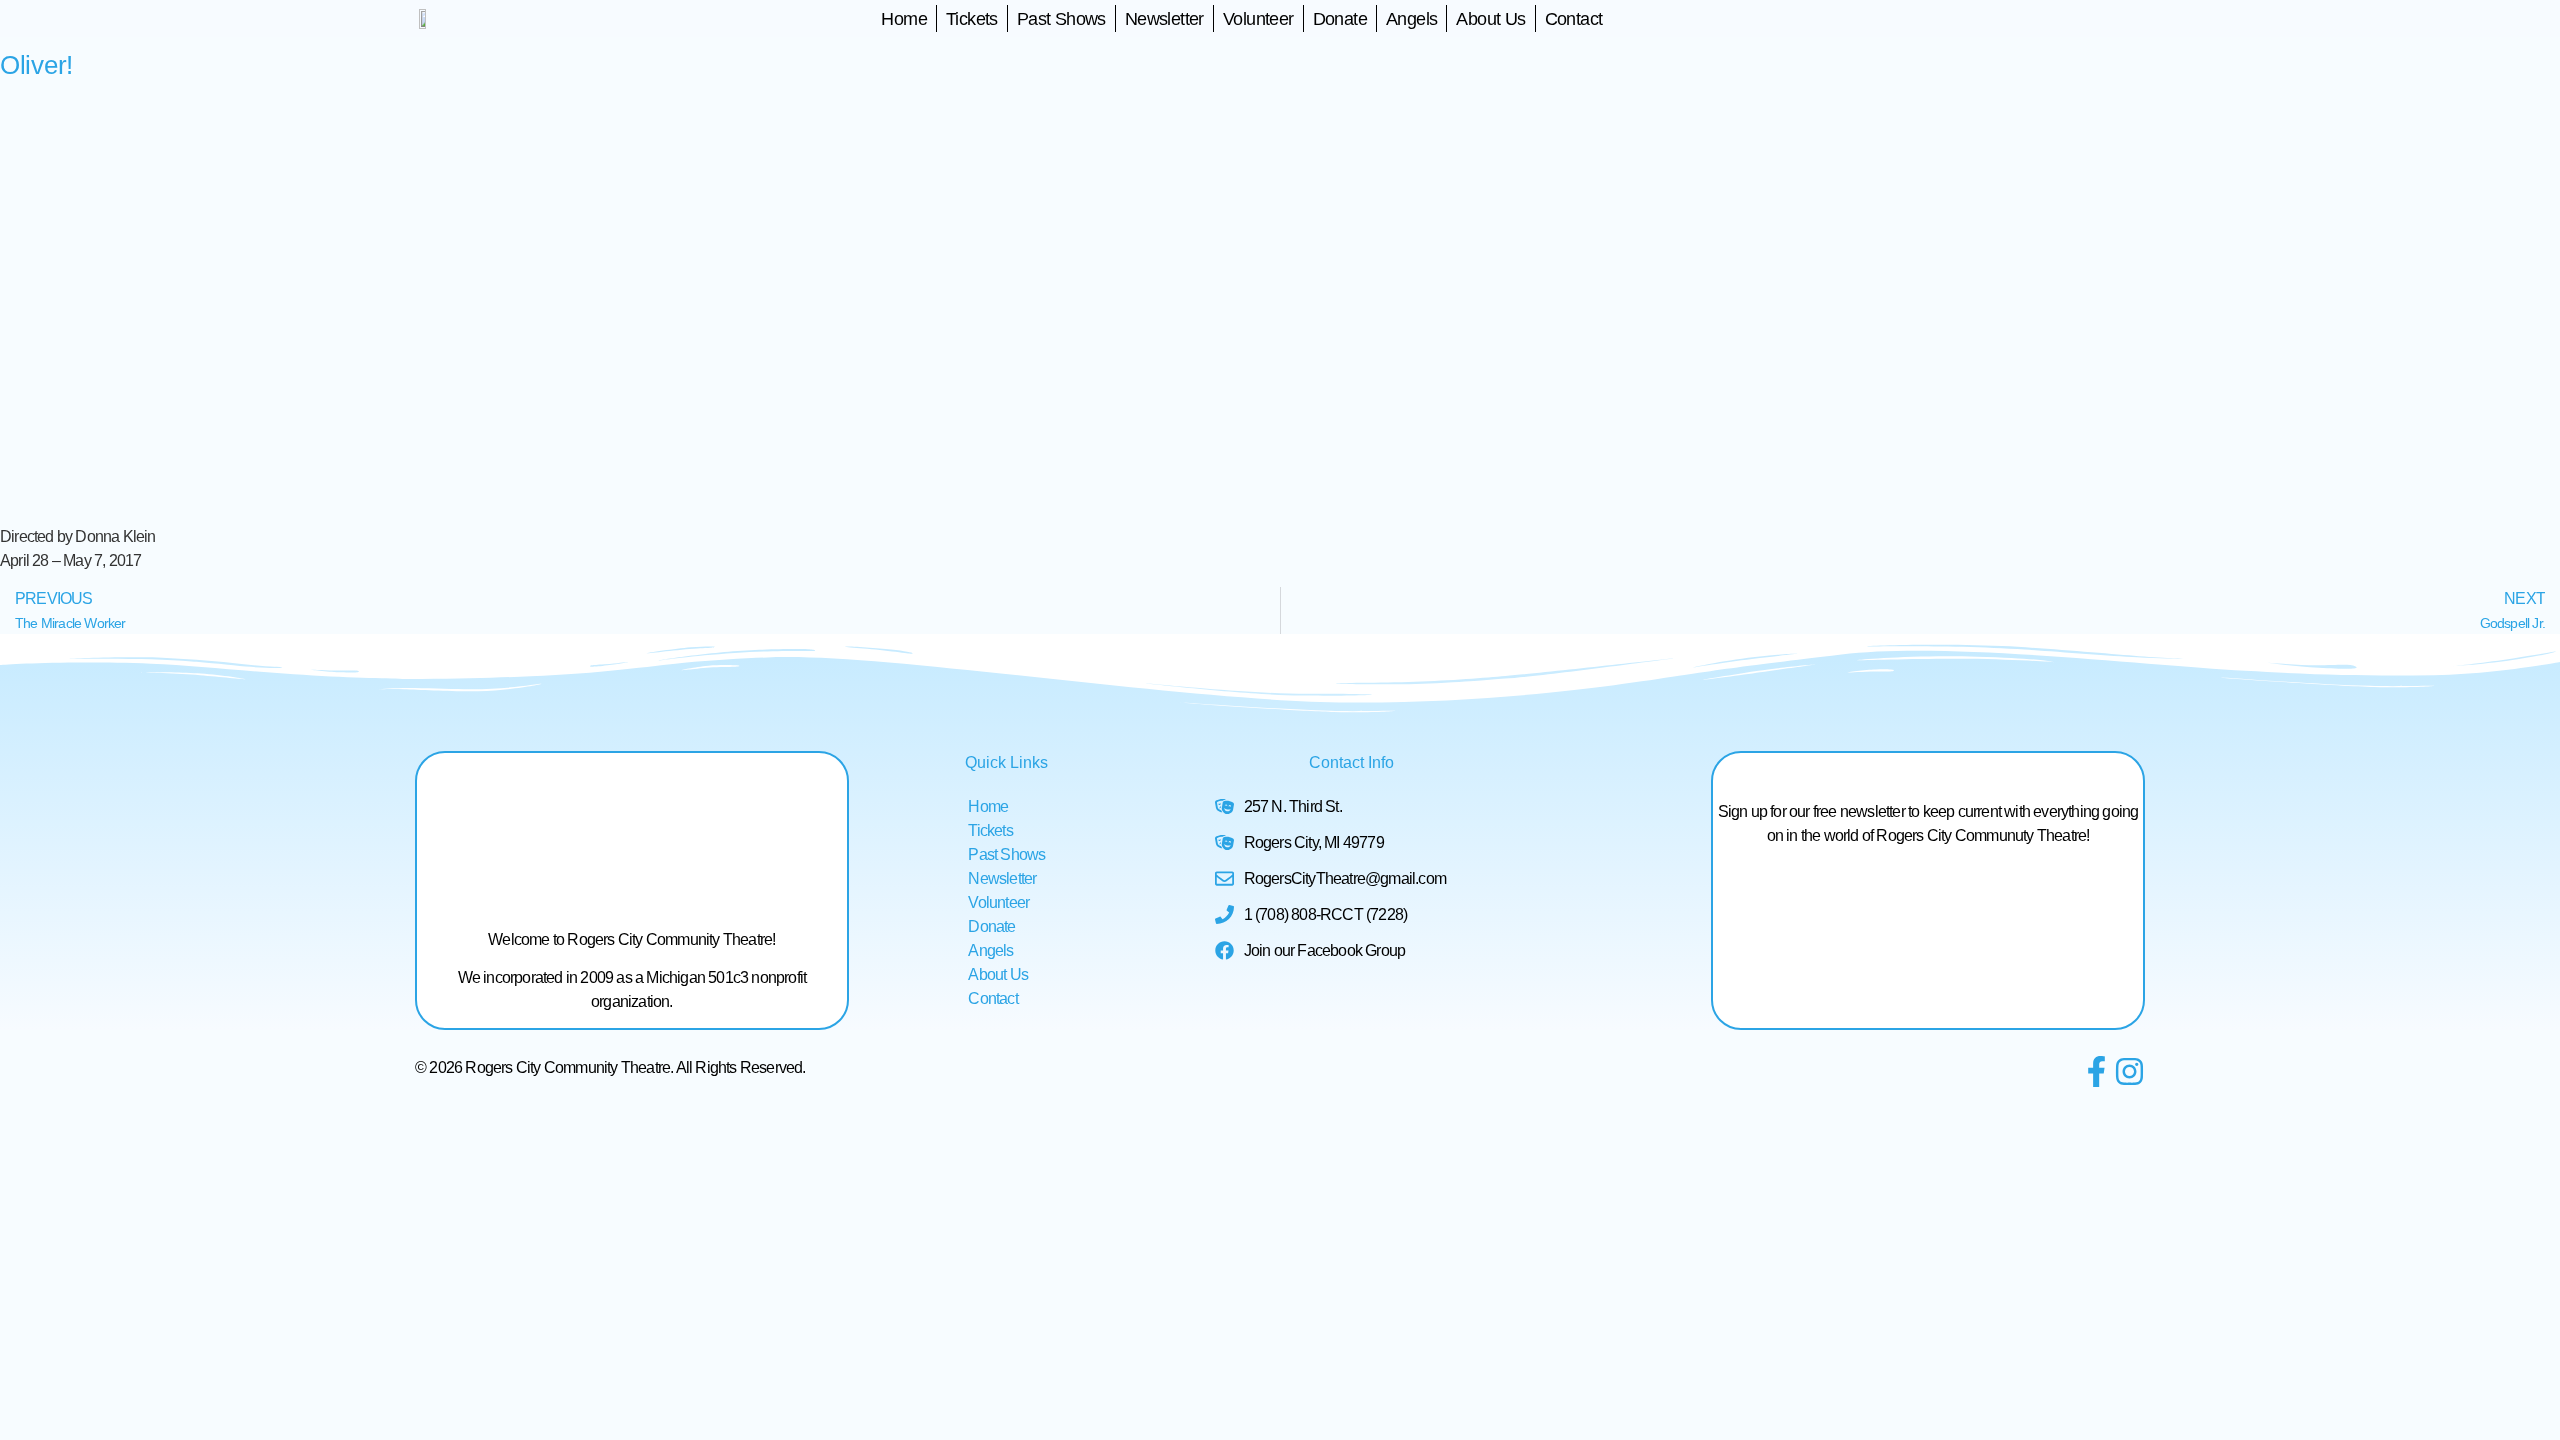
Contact (1574, 19)
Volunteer (1258, 19)
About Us (1490, 19)
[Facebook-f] (2096, 1071)
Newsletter (1164, 19)
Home (904, 19)
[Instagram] (2129, 1071)
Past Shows (1061, 19)
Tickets (972, 19)
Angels (1411, 19)
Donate (1340, 19)
